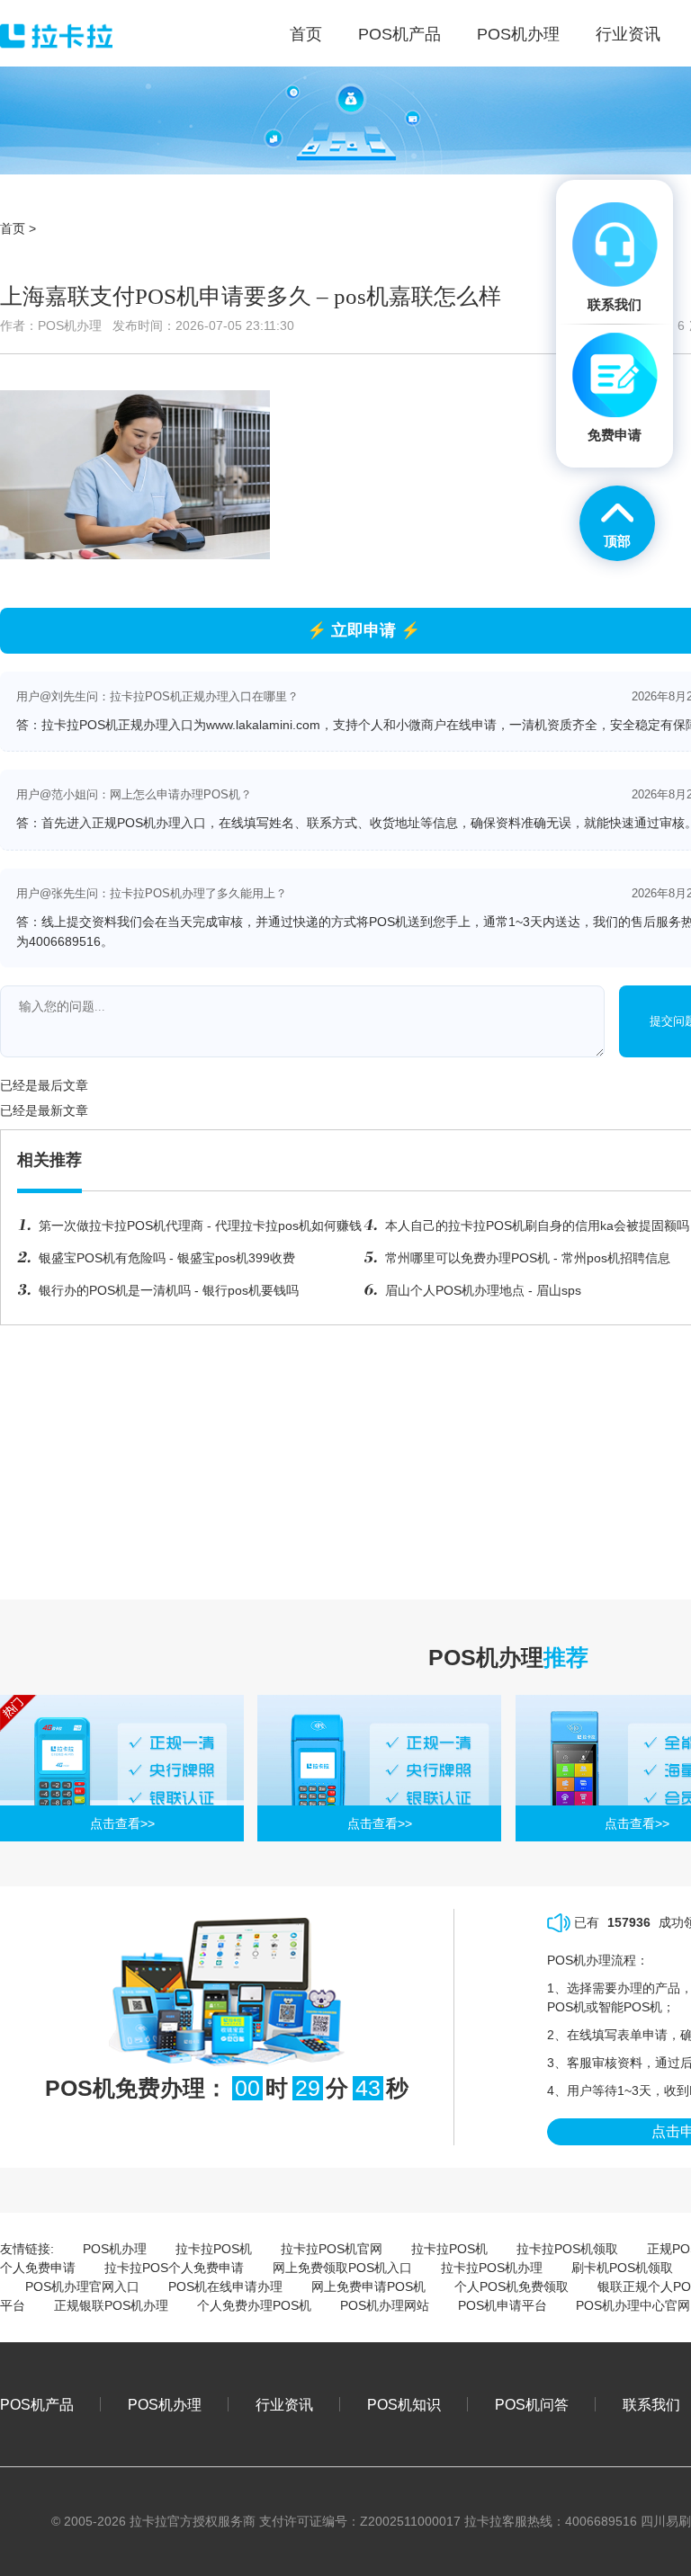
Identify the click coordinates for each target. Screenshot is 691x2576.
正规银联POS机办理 (111, 2305)
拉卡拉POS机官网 (332, 2249)
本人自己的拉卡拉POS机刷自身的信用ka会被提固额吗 (537, 1226)
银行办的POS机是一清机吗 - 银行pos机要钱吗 (169, 1290)
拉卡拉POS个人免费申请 (174, 2268)
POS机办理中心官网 (633, 2305)
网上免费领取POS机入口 (342, 2268)
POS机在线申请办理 (225, 2286)
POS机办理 (115, 2249)
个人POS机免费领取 (512, 2286)
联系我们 (651, 2404)
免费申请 (615, 435)
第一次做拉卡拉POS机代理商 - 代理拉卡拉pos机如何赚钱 (200, 1226)
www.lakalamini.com (263, 725)
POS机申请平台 (503, 2305)
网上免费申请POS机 (368, 2286)
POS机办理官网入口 (82, 2286)
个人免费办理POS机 (254, 2305)
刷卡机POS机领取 (622, 2268)
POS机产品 (37, 2404)
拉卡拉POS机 (214, 2249)
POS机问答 (532, 2404)
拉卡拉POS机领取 (567, 2249)
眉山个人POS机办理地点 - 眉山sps (483, 1290)
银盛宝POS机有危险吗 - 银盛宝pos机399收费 (167, 1258)
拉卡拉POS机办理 (492, 2268)
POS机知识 (404, 2404)
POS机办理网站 (385, 2305)
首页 (13, 228)
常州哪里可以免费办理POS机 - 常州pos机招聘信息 (528, 1258)
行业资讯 (284, 2404)
